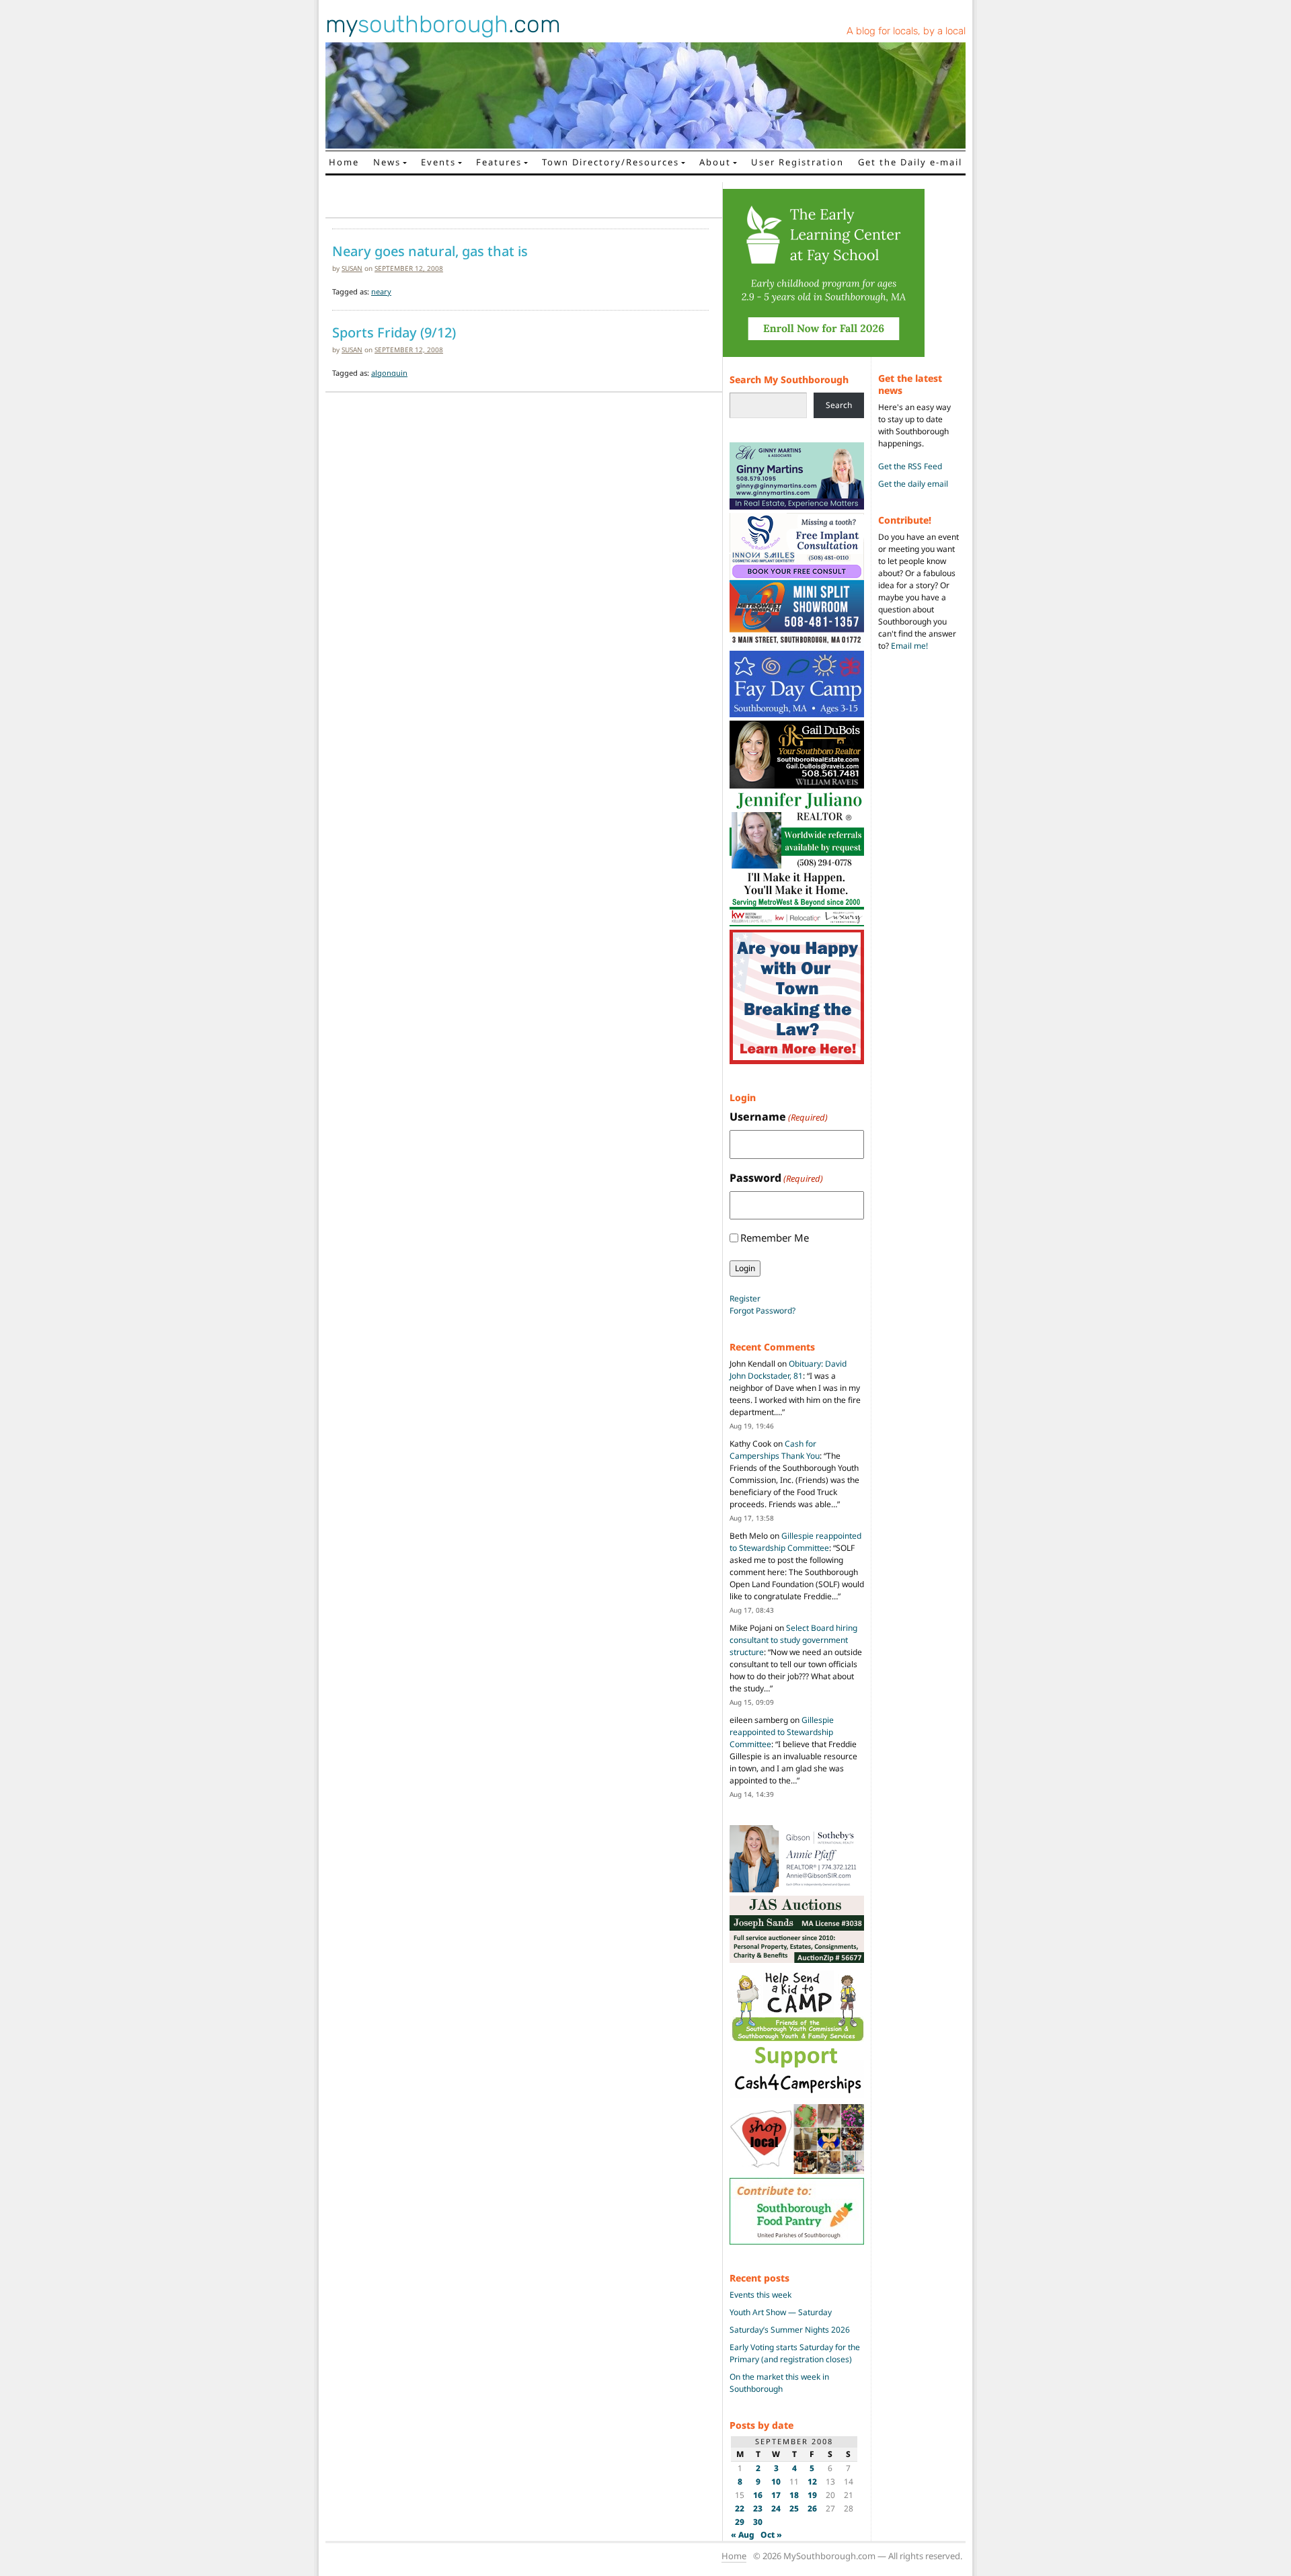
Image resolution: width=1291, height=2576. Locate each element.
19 (812, 2495)
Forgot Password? (762, 1311)
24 (776, 2508)
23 (758, 2508)
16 (758, 2495)
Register (745, 1298)
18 (794, 2495)
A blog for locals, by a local (906, 31)
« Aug (743, 2535)
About (715, 162)
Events (438, 162)
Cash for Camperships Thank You (775, 1450)
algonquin (389, 373)
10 (776, 2482)
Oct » (771, 2535)
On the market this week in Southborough (779, 2383)
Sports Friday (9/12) (394, 333)
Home (344, 162)
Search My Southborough (789, 379)
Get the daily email (913, 484)
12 (812, 2482)
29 (740, 2522)
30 (758, 2522)
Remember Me (775, 1238)
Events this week (760, 2295)
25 (794, 2508)
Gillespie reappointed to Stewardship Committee (795, 1542)
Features (499, 162)
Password (776, 1178)
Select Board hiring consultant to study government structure (793, 1640)
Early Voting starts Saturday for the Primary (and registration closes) (795, 2353)
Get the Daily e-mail (910, 162)
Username (779, 1117)
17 (776, 2495)
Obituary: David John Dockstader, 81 (788, 1370)
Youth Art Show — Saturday (781, 2312)
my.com (443, 24)
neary (381, 291)
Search (839, 405)
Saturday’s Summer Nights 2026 (790, 2330)
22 (740, 2508)
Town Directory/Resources (611, 162)
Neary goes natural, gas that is (430, 251)
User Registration (797, 162)
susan (352, 268)
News (387, 162)
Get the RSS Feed (910, 466)
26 (812, 2508)
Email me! (909, 646)
